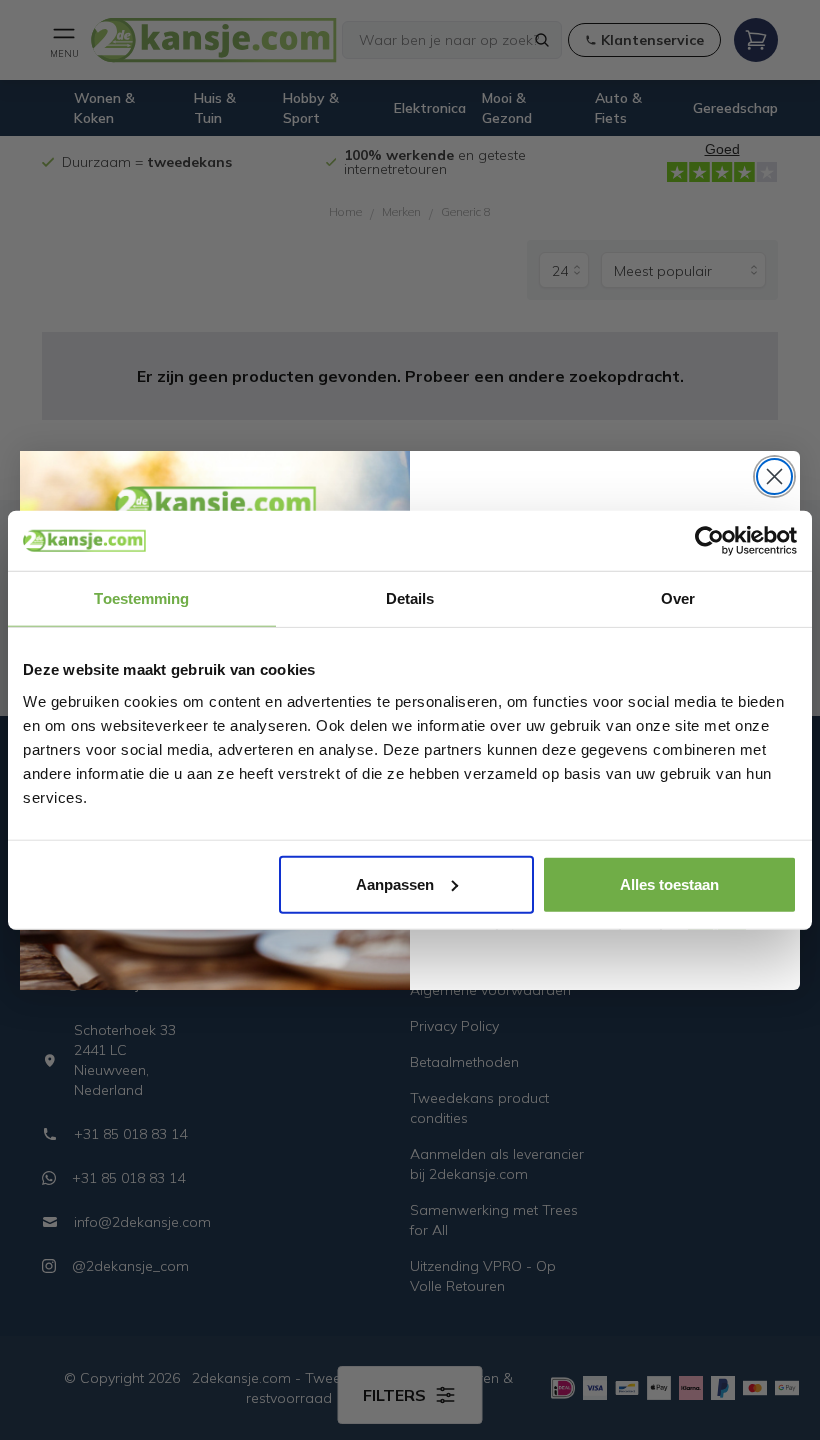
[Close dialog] (774, 476)
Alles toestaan (669, 883)
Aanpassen (395, 883)
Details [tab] (410, 598)
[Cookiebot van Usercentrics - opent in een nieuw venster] (709, 541)
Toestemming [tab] (141, 598)
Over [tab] (678, 598)
